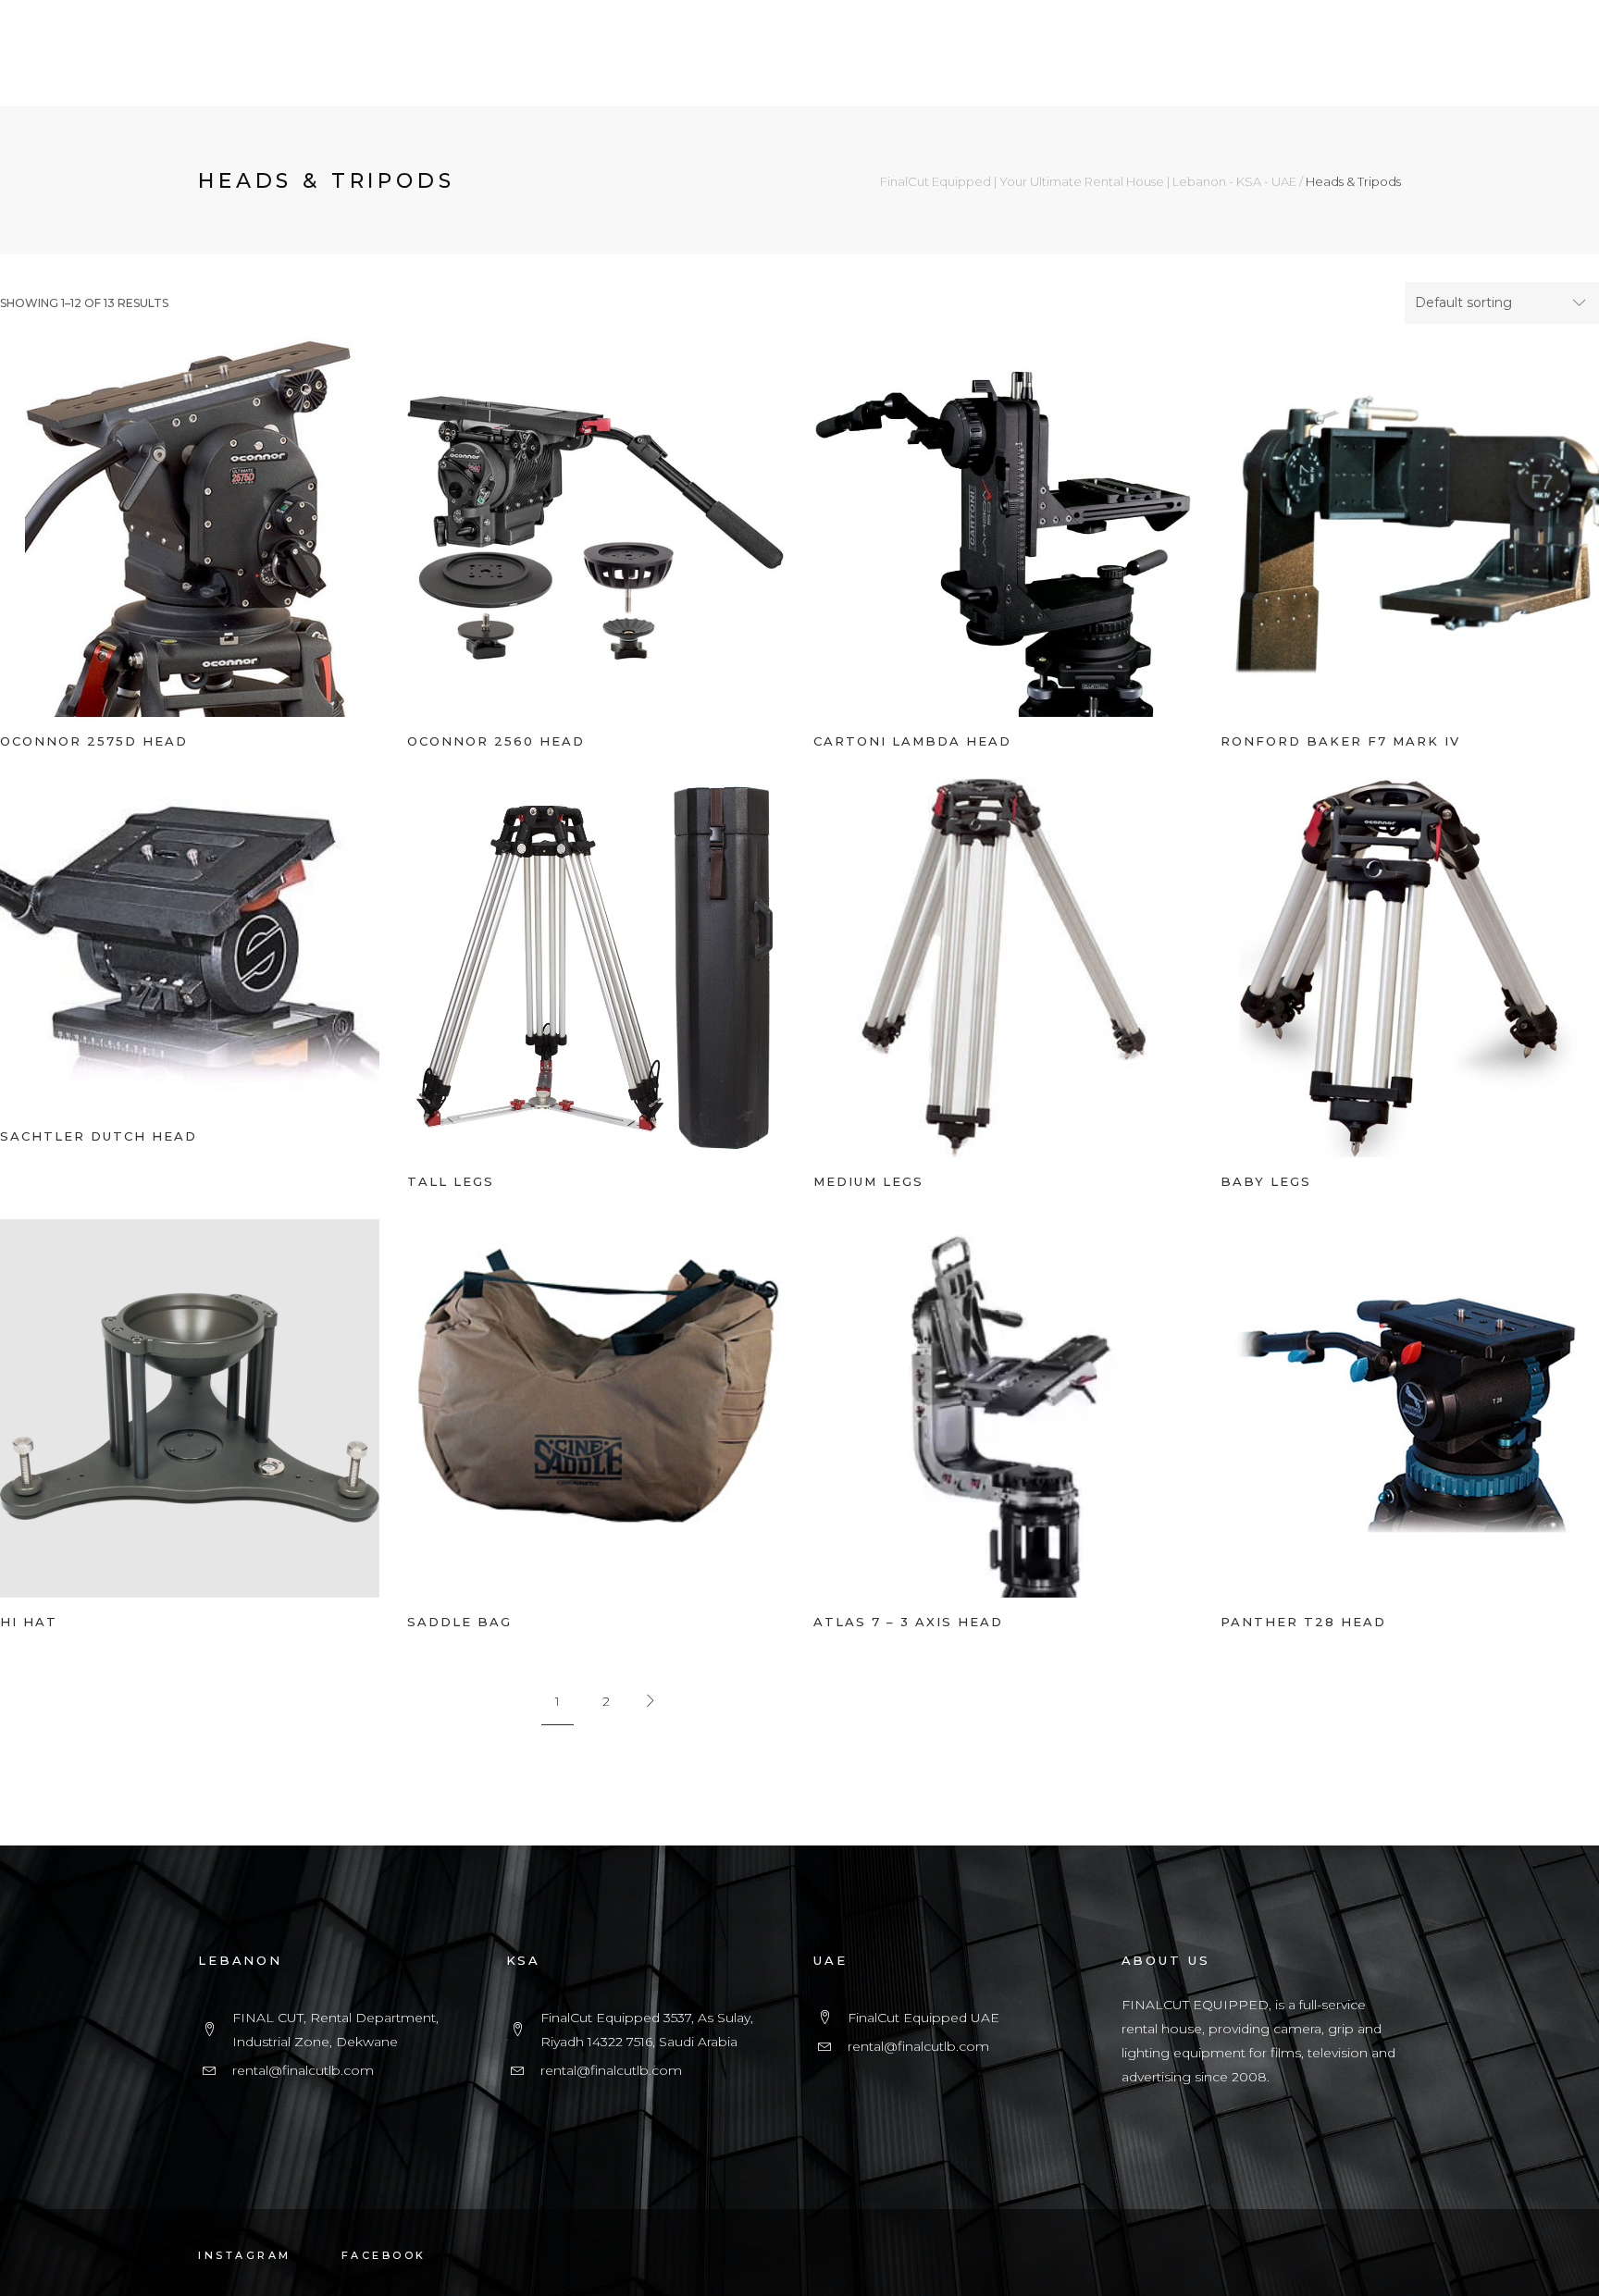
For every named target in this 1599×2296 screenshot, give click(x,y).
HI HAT (29, 1622)
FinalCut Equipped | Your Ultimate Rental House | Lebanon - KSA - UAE (1088, 182)
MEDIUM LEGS (868, 1181)
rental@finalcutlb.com (303, 2070)
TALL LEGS (451, 1181)
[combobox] (1502, 303)
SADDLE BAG (459, 1622)
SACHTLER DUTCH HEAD (99, 1136)
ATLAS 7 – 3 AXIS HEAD (908, 1622)
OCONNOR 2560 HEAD (496, 741)
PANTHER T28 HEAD (1303, 1622)
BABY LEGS (1266, 1181)
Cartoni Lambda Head (912, 741)
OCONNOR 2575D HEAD (94, 741)
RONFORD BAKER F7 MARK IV (1340, 741)
